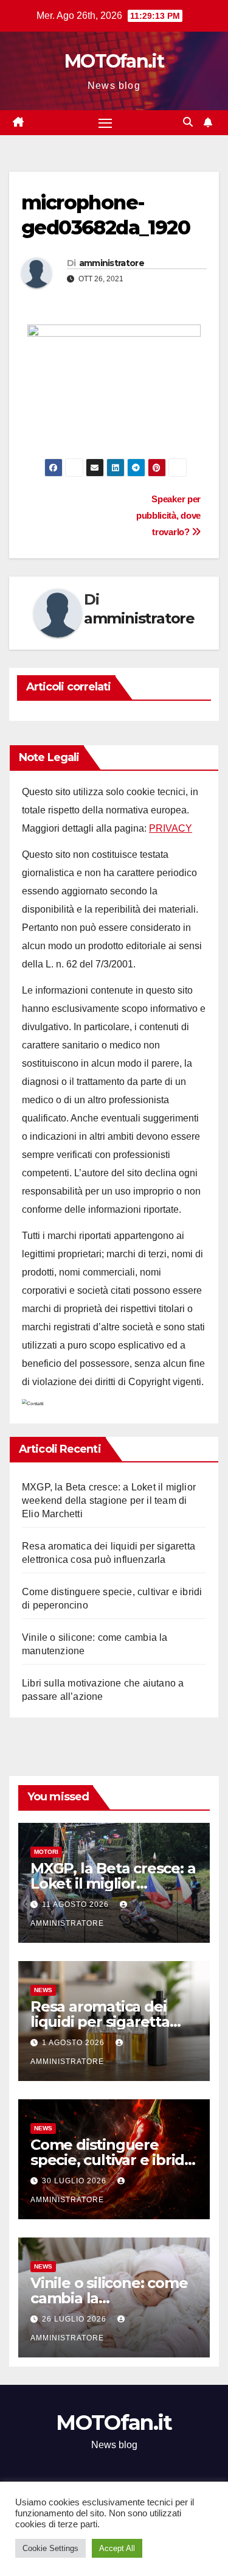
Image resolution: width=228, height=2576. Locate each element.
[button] (188, 122)
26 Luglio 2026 (75, 2319)
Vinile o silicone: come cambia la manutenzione (109, 2298)
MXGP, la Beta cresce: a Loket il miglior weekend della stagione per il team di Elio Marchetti (109, 1500)
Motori (46, 1852)
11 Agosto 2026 (77, 1904)
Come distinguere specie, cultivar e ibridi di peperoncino (109, 2160)
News (43, 1990)
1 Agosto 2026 (74, 2043)
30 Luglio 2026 (75, 2181)
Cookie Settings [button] (50, 2548)
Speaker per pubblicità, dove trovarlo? (168, 515)
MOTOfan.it (114, 61)
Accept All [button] (117, 2548)
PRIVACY (171, 828)
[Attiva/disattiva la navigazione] (105, 123)
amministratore (112, 263)
